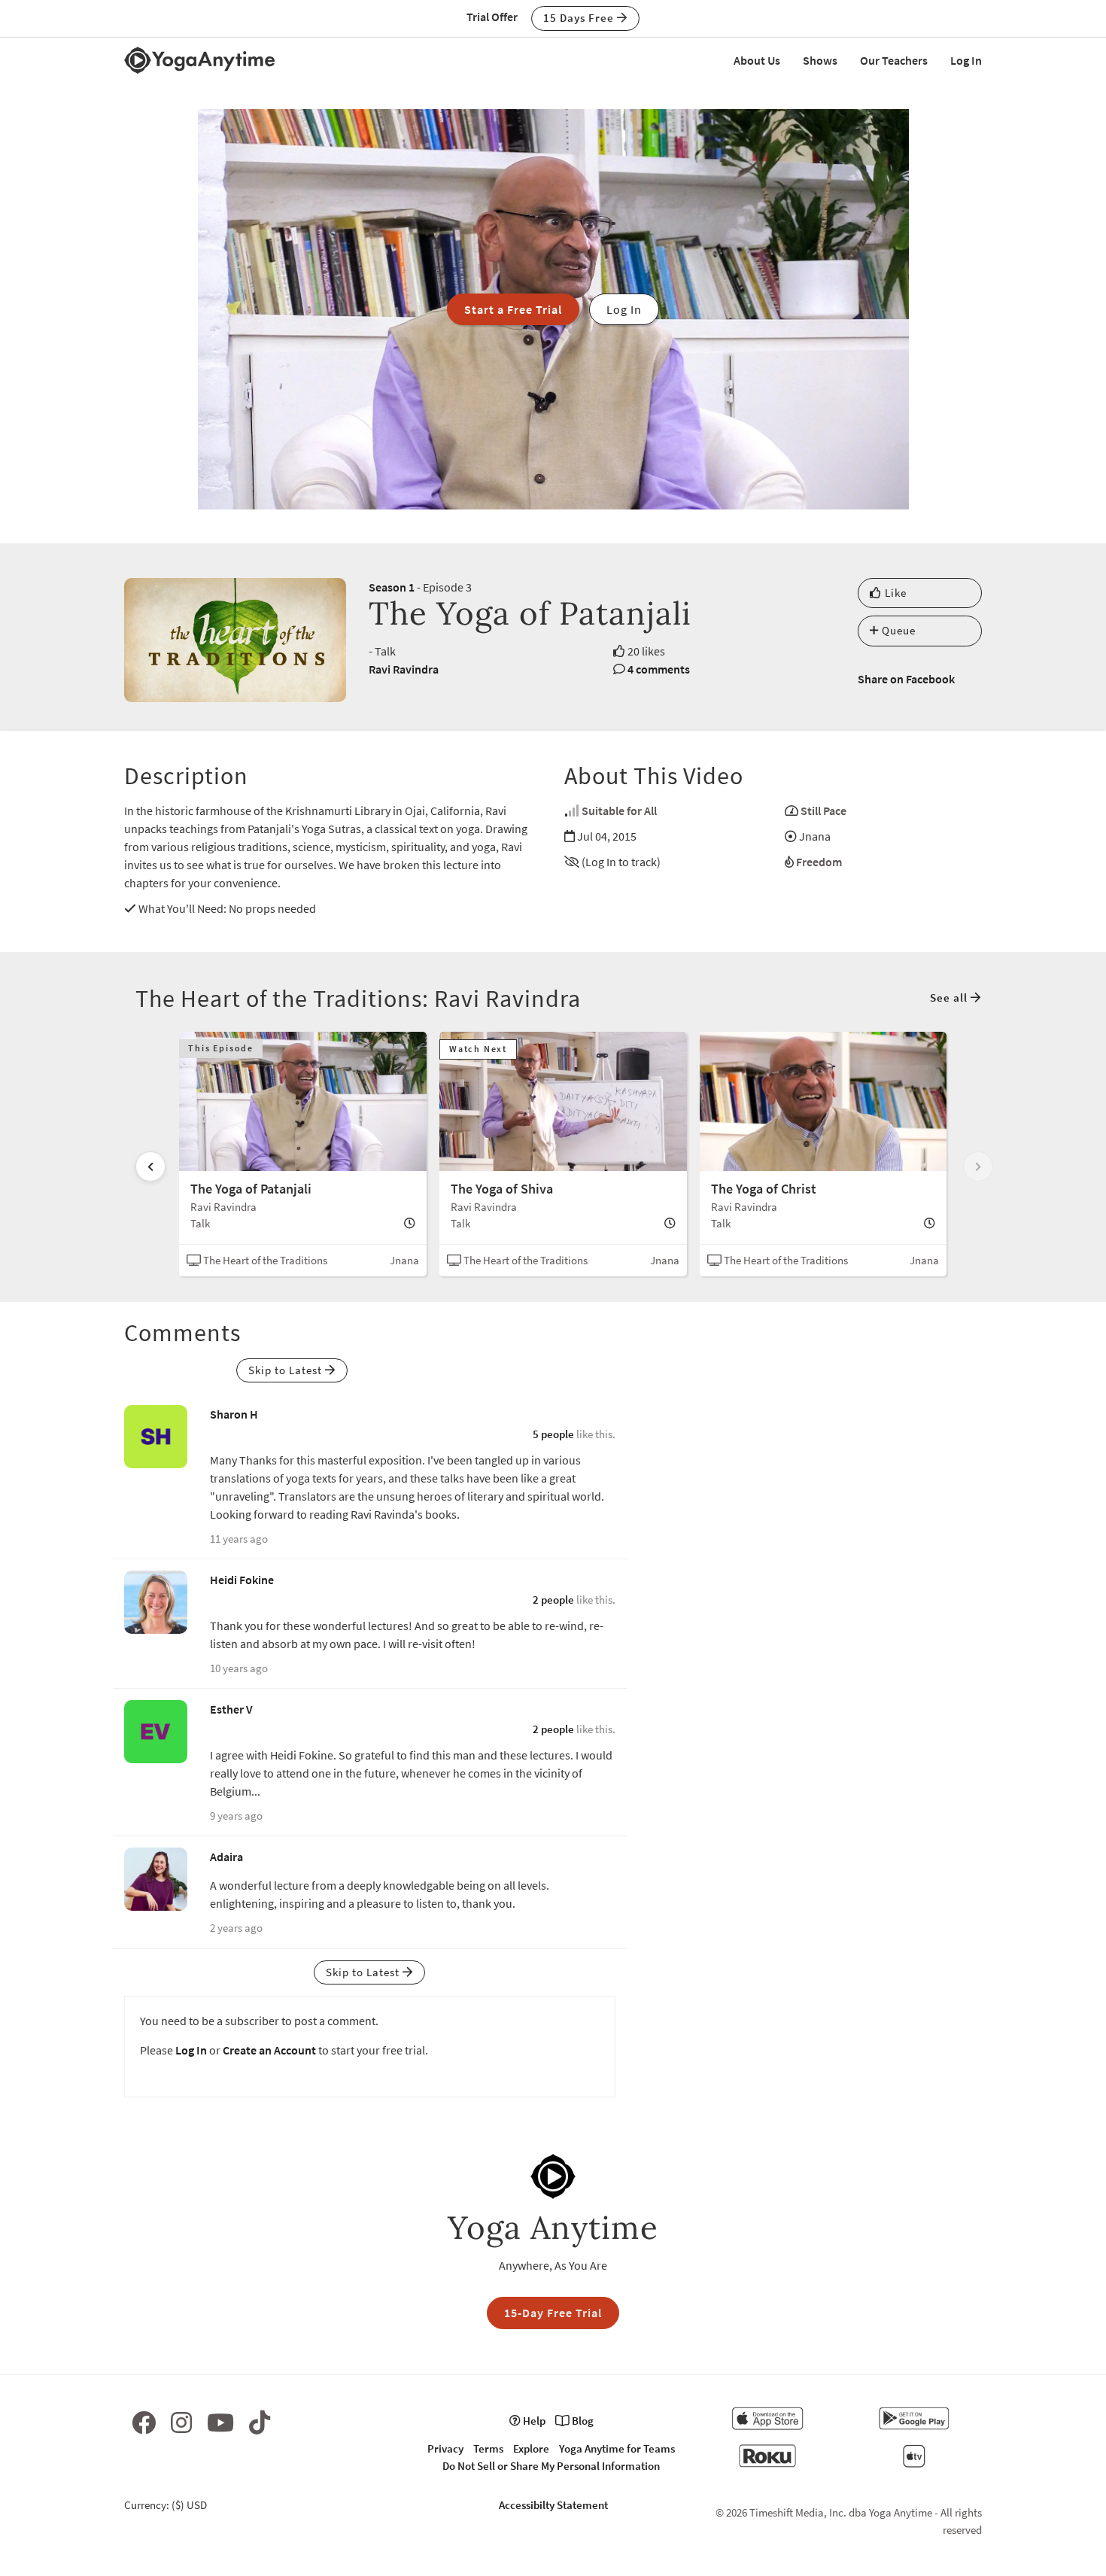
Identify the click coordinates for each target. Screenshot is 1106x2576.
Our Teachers (894, 60)
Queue (897, 630)
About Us (757, 60)
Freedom (819, 862)
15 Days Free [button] (580, 18)
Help (533, 2421)
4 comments (659, 669)
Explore (531, 2448)
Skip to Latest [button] (287, 1370)
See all (950, 998)
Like (894, 593)
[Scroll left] (150, 1166)
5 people (553, 1434)
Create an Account (269, 2050)
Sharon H (234, 1414)
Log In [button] (624, 309)
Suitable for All (619, 811)
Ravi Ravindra (404, 669)
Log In (966, 60)
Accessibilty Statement (553, 2505)
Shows (820, 60)
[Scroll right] (978, 1166)
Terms (488, 2448)
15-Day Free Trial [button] (553, 2313)
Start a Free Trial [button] (513, 309)
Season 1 (392, 587)
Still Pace (823, 811)
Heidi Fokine (242, 1580)
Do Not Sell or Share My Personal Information (551, 2466)
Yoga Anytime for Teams (617, 2448)
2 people (553, 1600)
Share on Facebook (906, 679)
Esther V (231, 1709)
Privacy (445, 2448)
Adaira (226, 1857)
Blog (582, 2421)
